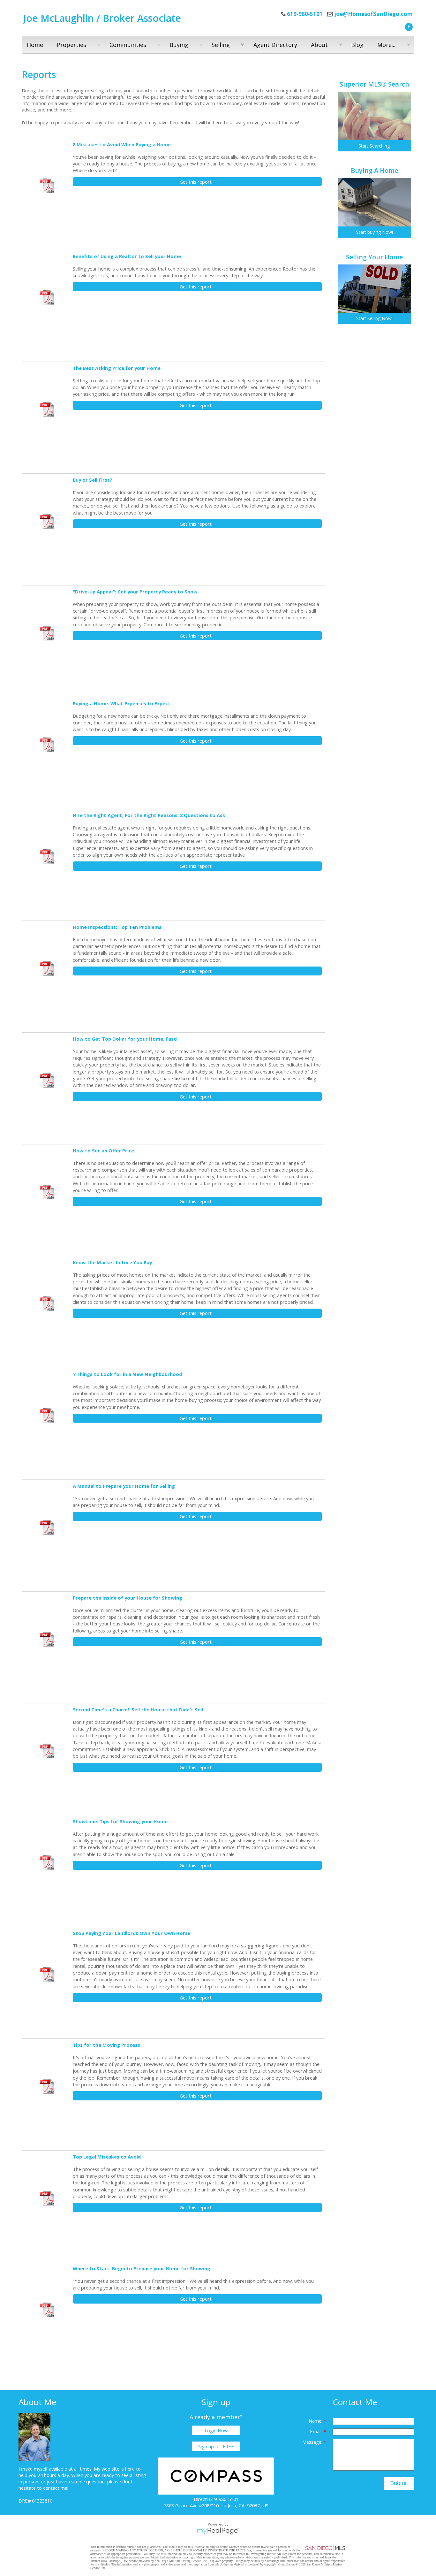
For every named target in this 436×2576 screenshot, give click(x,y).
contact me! (56, 2488)
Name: (316, 2421)
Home (35, 45)
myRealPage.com (218, 2531)
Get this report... (197, 182)
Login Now (216, 2430)
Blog (357, 45)
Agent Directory (275, 45)
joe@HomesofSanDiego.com (373, 14)
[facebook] (408, 26)
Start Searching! (375, 146)
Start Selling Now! (374, 318)
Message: (313, 2442)
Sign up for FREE (216, 2446)
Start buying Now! (375, 232)
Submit (399, 2483)
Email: (317, 2431)
